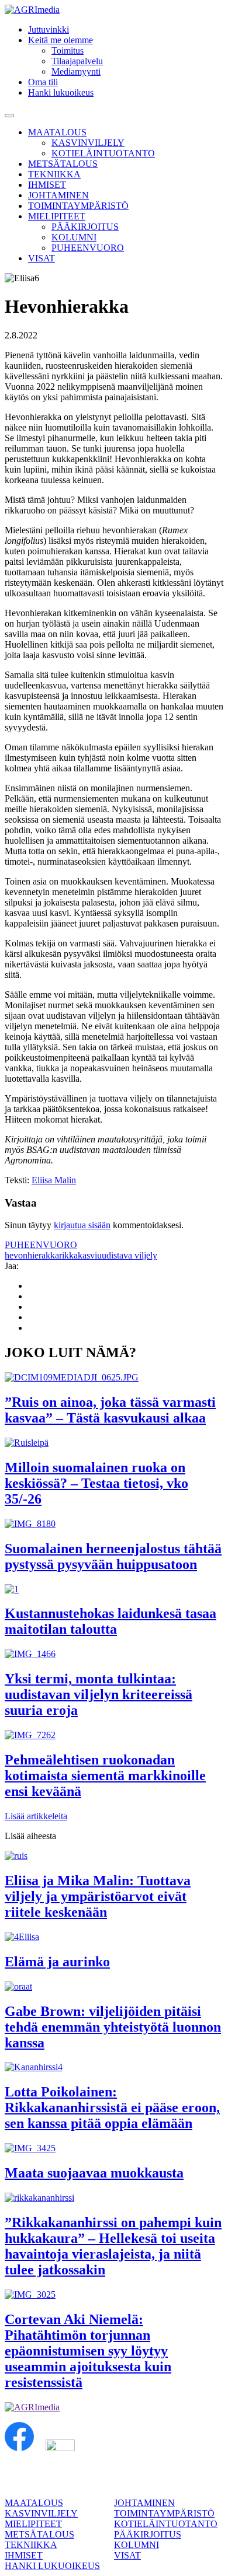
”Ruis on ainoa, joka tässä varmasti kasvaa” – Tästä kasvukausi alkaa (110, 1410)
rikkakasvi (78, 1255)
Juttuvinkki (49, 29)
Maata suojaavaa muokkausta (94, 2173)
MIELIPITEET (57, 216)
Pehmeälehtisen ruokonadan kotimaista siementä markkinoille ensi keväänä (105, 1775)
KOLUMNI (74, 237)
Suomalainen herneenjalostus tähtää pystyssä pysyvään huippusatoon (113, 1556)
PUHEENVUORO (88, 248)
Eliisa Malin (54, 1180)
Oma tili (43, 82)
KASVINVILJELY (88, 143)
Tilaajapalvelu (77, 61)
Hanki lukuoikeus (61, 92)
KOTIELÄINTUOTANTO (103, 153)
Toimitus (68, 50)
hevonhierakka (32, 1255)
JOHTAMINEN (58, 195)
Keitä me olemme (61, 40)
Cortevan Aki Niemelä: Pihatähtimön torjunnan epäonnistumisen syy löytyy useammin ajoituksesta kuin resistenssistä (88, 2351)
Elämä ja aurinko (57, 1962)
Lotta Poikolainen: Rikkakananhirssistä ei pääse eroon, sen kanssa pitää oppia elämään (112, 2107)
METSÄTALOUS (63, 164)
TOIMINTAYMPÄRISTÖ (78, 206)
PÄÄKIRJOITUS (85, 227)
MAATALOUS (57, 132)
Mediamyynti (76, 71)
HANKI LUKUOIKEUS (52, 2566)
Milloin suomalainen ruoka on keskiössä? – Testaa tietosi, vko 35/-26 (96, 1483)
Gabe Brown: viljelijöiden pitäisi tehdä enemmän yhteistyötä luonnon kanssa (113, 2027)
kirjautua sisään (82, 1225)
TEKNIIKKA (54, 174)
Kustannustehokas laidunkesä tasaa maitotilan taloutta (110, 1621)
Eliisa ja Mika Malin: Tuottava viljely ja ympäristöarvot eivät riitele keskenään (98, 1896)
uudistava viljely (127, 1255)
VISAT (42, 258)
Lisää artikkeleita (36, 1816)
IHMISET (47, 185)
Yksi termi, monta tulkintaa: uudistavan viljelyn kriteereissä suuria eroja (99, 1694)
